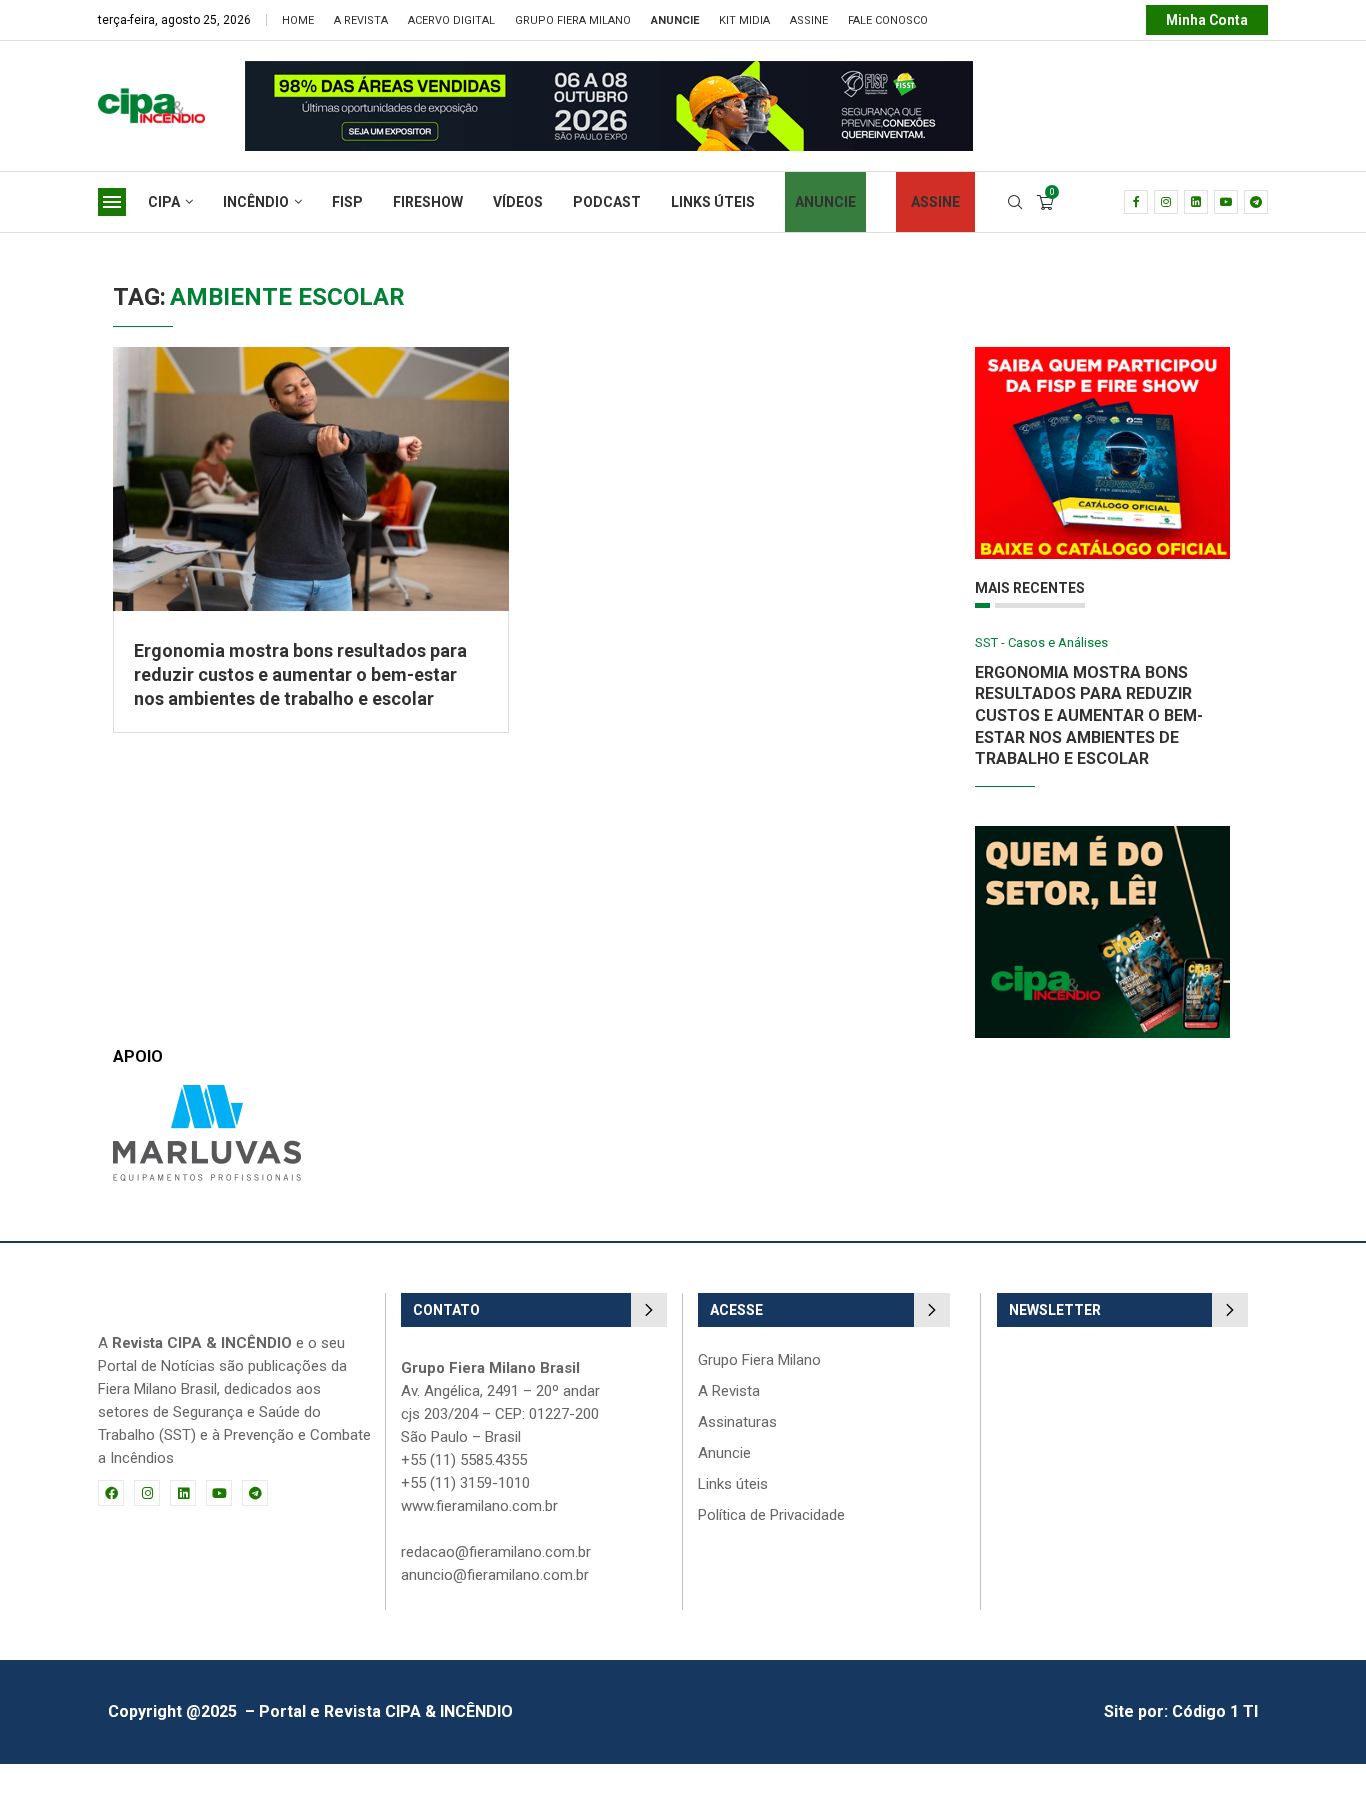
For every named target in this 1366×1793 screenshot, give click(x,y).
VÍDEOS (518, 202)
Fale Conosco (888, 20)
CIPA (164, 202)
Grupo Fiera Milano (573, 20)
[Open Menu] (112, 202)
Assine (809, 20)
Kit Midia (744, 20)
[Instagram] (1166, 202)
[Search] (1015, 203)
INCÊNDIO (256, 202)
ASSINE (935, 202)
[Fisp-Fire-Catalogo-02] (1102, 356)
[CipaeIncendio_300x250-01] (1102, 835)
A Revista (361, 20)
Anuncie (724, 1453)
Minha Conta (1207, 20)
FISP (347, 202)
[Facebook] (1136, 202)
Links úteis (733, 1484)
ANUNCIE (825, 202)
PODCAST (607, 202)
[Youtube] (1226, 202)
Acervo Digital (451, 20)
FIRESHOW (428, 202)
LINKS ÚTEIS (713, 202)
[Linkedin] (1196, 202)
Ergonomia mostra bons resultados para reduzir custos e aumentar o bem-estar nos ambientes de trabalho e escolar (300, 675)
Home (298, 20)
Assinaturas (737, 1422)
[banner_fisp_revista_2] (609, 70)
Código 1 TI (1215, 1711)
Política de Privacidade (771, 1515)
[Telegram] (1256, 202)
